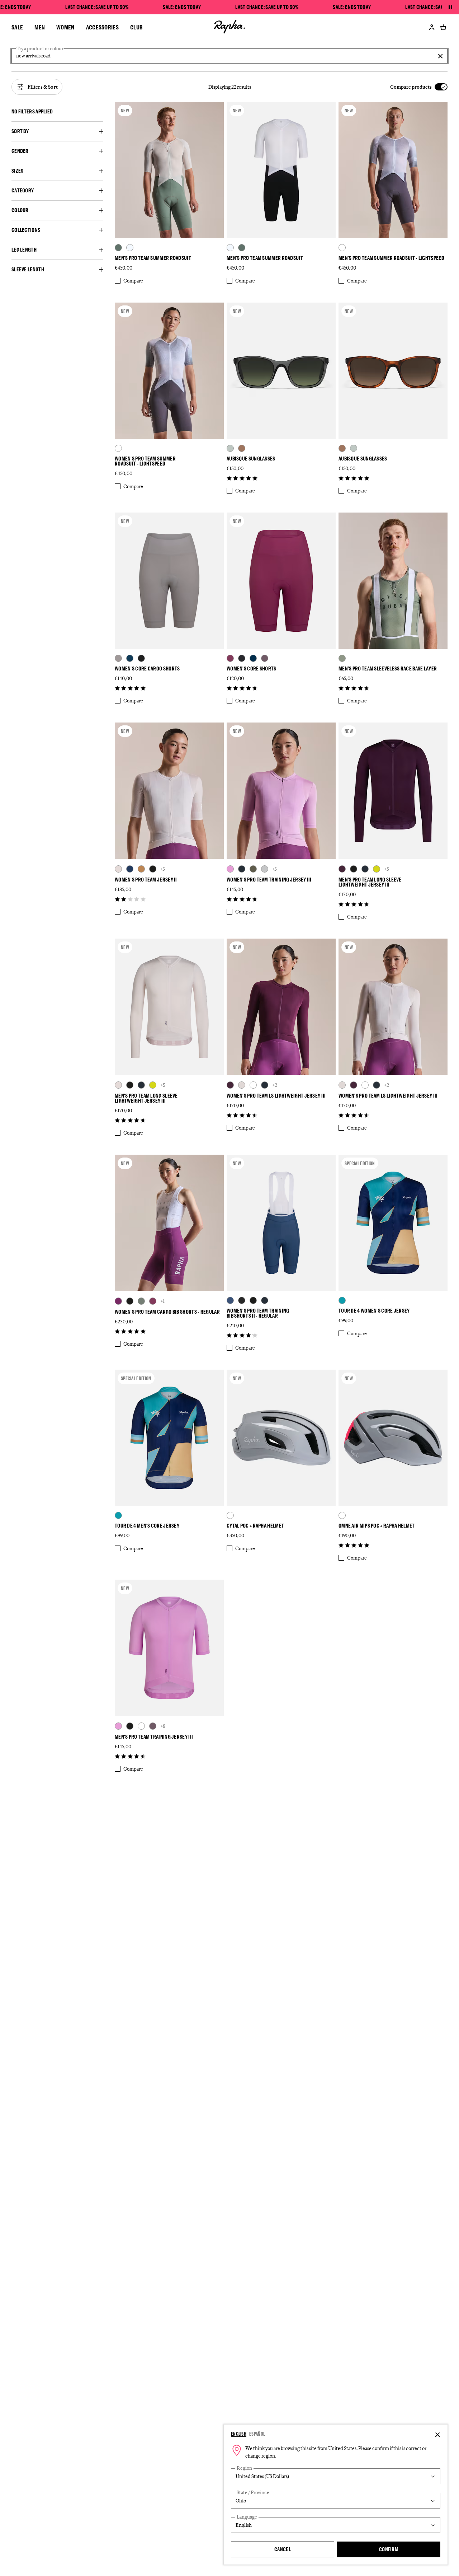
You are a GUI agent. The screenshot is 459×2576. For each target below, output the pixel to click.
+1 (163, 1301)
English (239, 2434)
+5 (387, 869)
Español (257, 2434)
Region (244, 2468)
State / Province (253, 2493)
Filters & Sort (43, 87)
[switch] (419, 87)
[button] (57, 112)
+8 (163, 1726)
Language (247, 2517)
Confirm (389, 2549)
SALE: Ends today (182, 7)
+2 (275, 1085)
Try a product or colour (40, 48)
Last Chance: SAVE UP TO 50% (97, 7)
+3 (163, 869)
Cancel (283, 2549)
